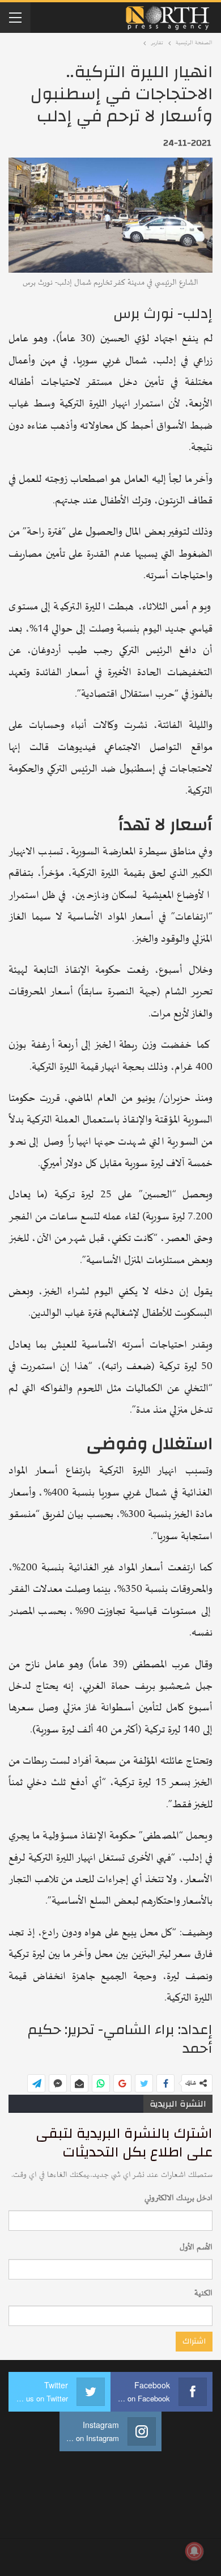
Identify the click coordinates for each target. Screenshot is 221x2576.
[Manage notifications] (194, 2551)
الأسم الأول (196, 2247)
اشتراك (194, 2341)
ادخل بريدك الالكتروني (178, 2198)
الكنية (203, 2293)
